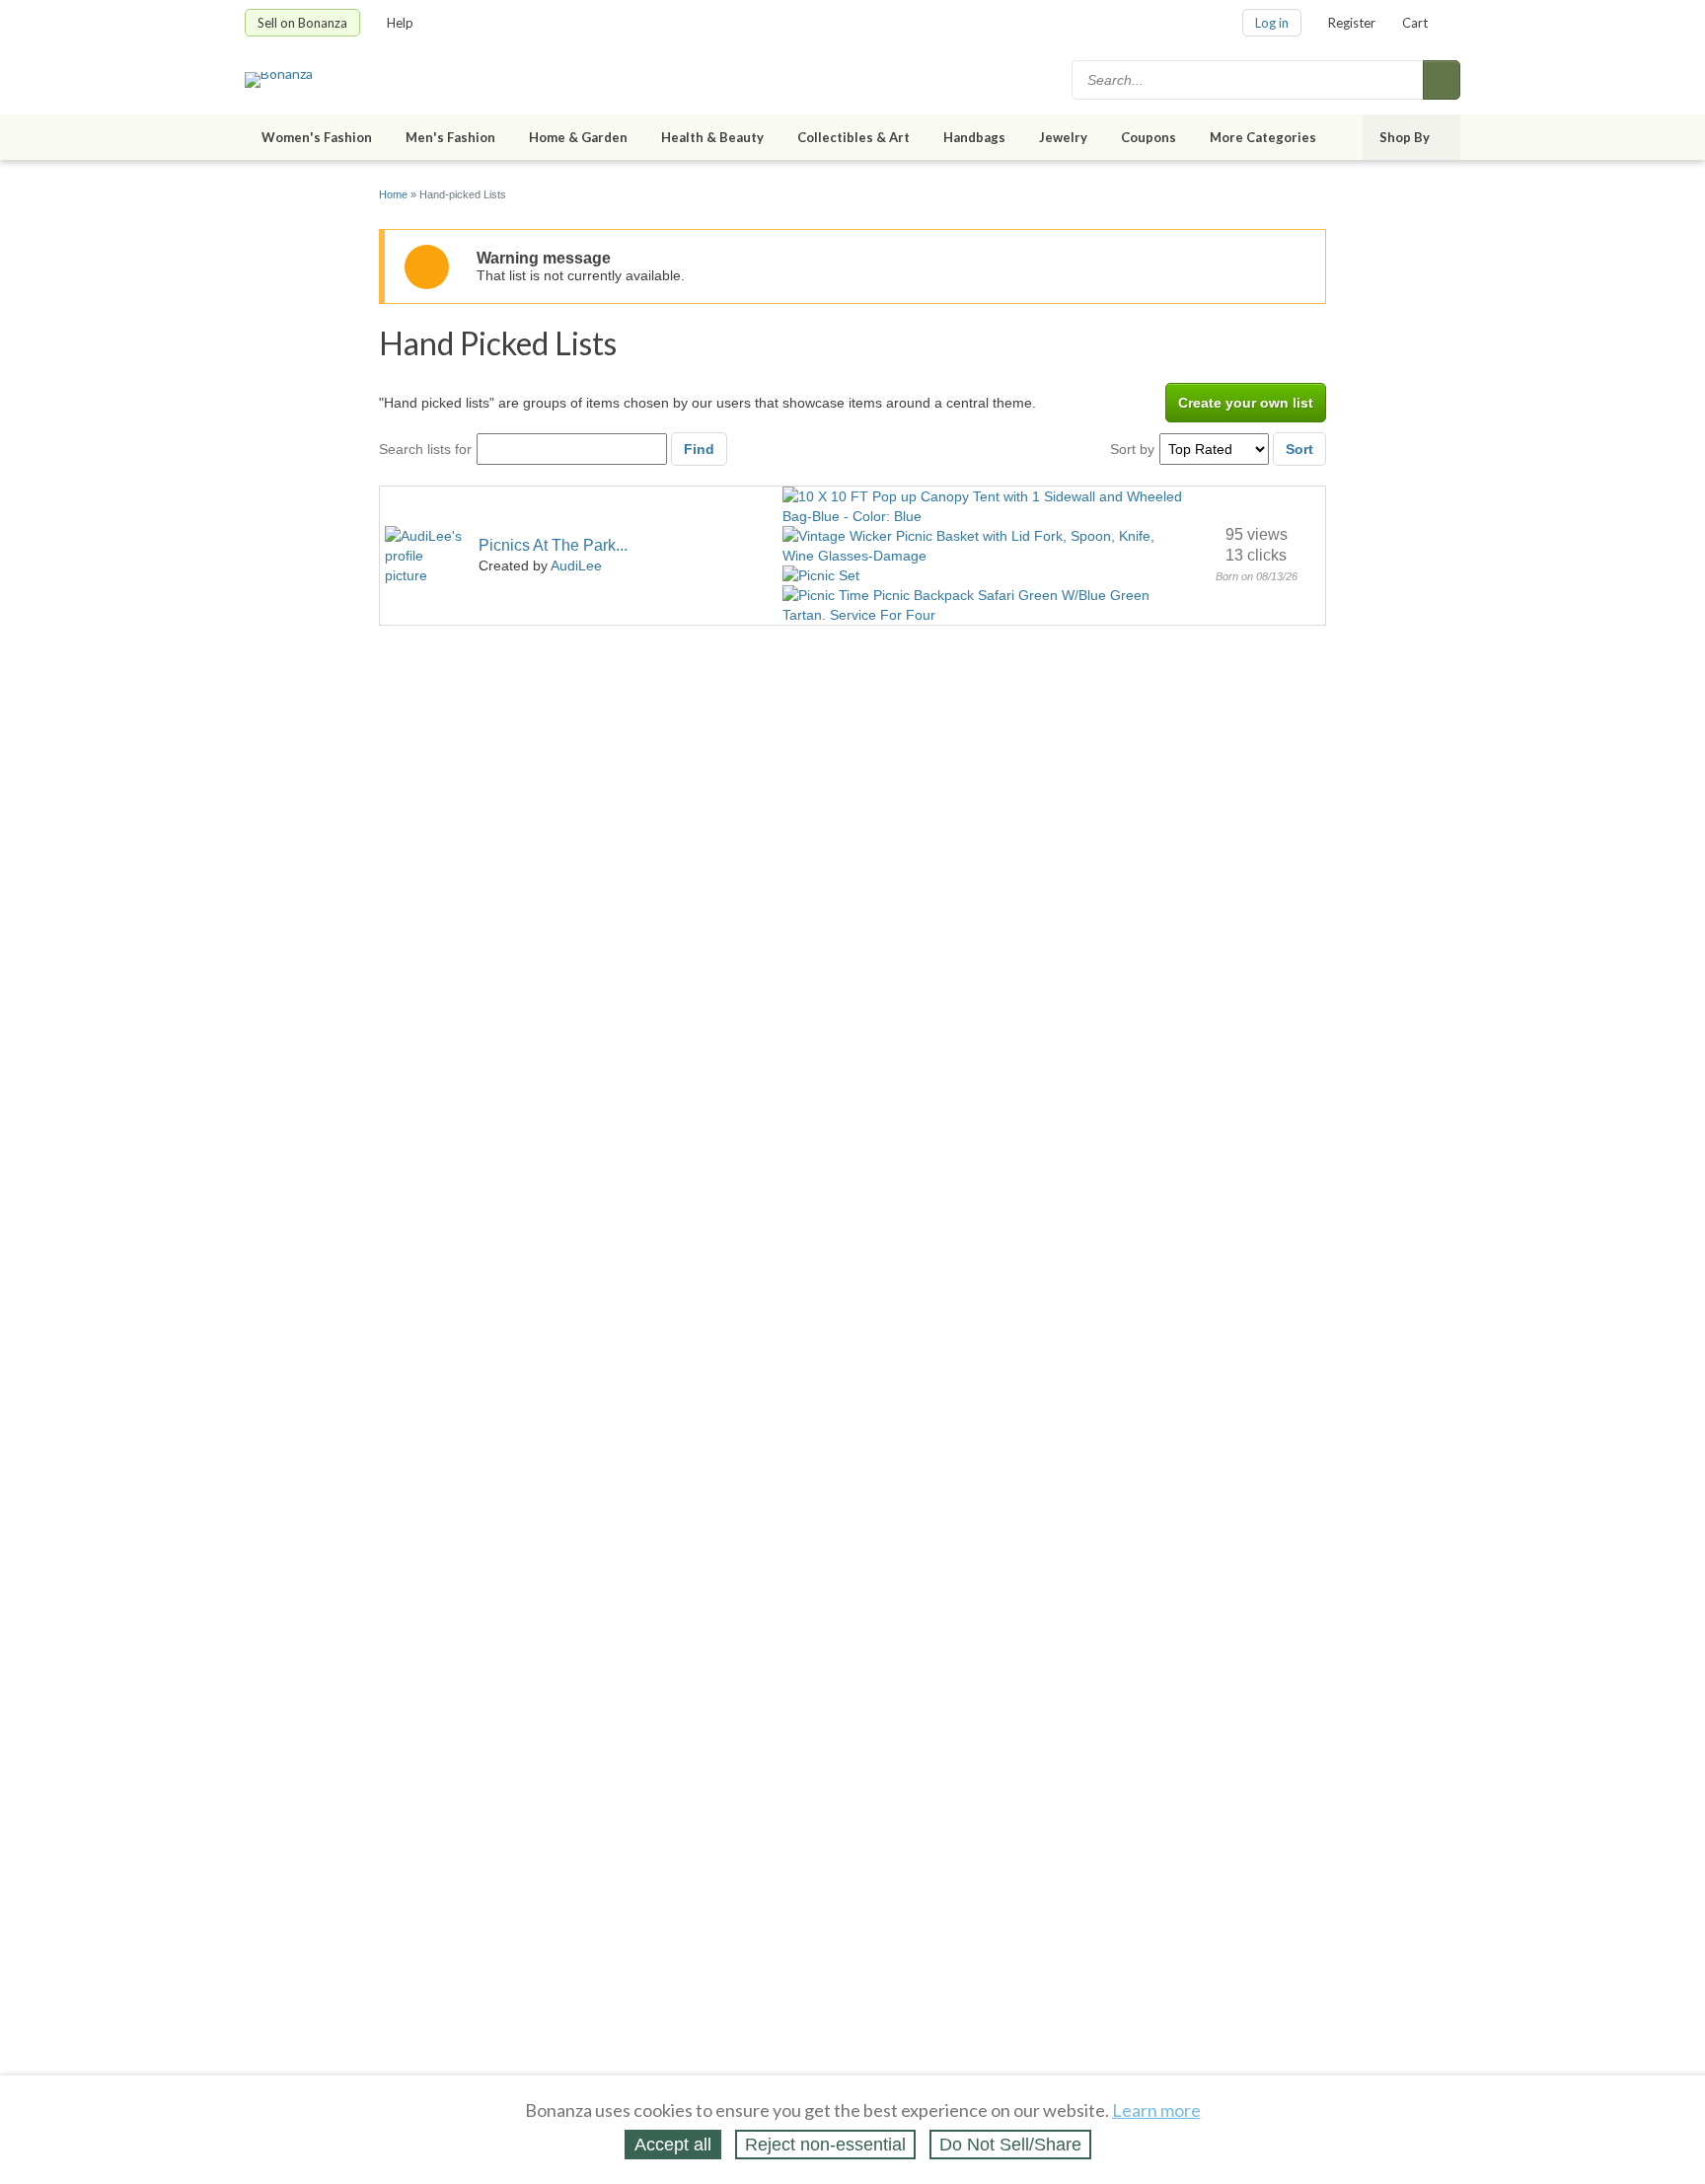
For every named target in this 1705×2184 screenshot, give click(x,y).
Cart (1415, 23)
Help (400, 23)
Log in (1272, 23)
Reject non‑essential (825, 2145)
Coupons (1149, 137)
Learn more (1156, 2110)
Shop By (1405, 137)
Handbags (974, 137)
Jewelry (1063, 137)
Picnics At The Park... (553, 545)
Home (393, 194)
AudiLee (576, 565)
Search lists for (425, 449)
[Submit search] (1442, 80)
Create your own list (1246, 403)
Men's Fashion (450, 137)
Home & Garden (578, 137)
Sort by (1132, 449)
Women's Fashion (317, 137)
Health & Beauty (712, 137)
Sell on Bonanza (302, 23)
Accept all (673, 2145)
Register (1352, 23)
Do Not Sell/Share (1010, 2145)
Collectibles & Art (853, 137)
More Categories (1263, 137)
